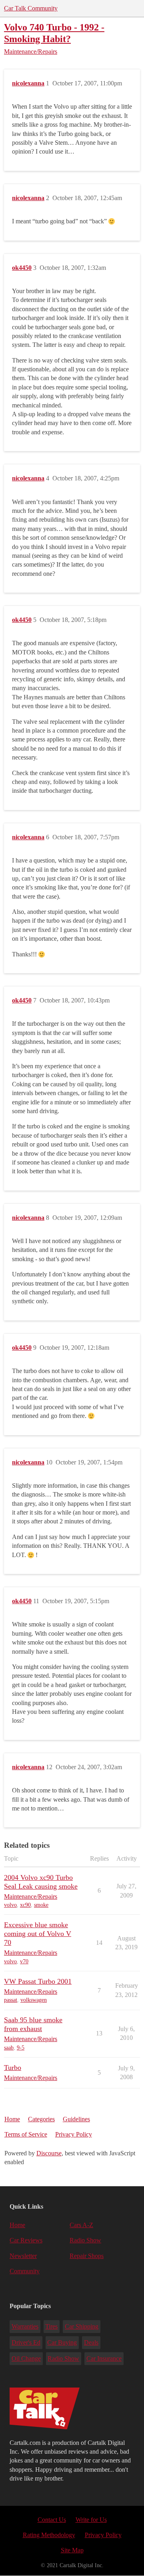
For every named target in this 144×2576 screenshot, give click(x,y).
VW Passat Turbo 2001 (38, 1981)
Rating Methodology (49, 2535)
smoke (41, 1905)
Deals (91, 2342)
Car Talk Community (31, 8)
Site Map (72, 2550)
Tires (51, 2326)
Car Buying (62, 2342)
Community (25, 2271)
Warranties (25, 2326)
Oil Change (26, 2358)
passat (11, 2000)
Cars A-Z (81, 2225)
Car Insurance (104, 2358)
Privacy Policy (74, 2134)
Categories (41, 2119)
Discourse (49, 2153)
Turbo (13, 2068)
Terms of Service (26, 2134)
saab (9, 2048)
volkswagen (34, 2000)
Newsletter (23, 2256)
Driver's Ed (26, 2342)
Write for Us (91, 2520)
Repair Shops (87, 2256)
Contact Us (52, 2520)
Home (12, 2119)
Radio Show (85, 2240)
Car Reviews (26, 2240)
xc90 (25, 1905)
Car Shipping (82, 2326)
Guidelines (76, 2119)
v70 (24, 1961)
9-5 (21, 2048)
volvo (10, 1905)
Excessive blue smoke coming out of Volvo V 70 (38, 1934)
